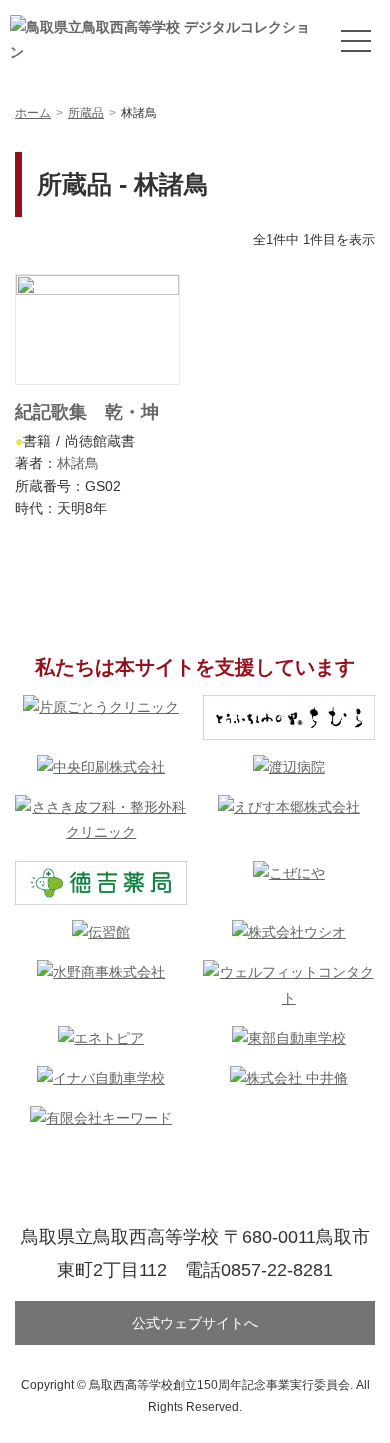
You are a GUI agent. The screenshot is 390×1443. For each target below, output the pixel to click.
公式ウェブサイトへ (195, 1323)
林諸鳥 (78, 463)
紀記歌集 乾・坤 (87, 412)
